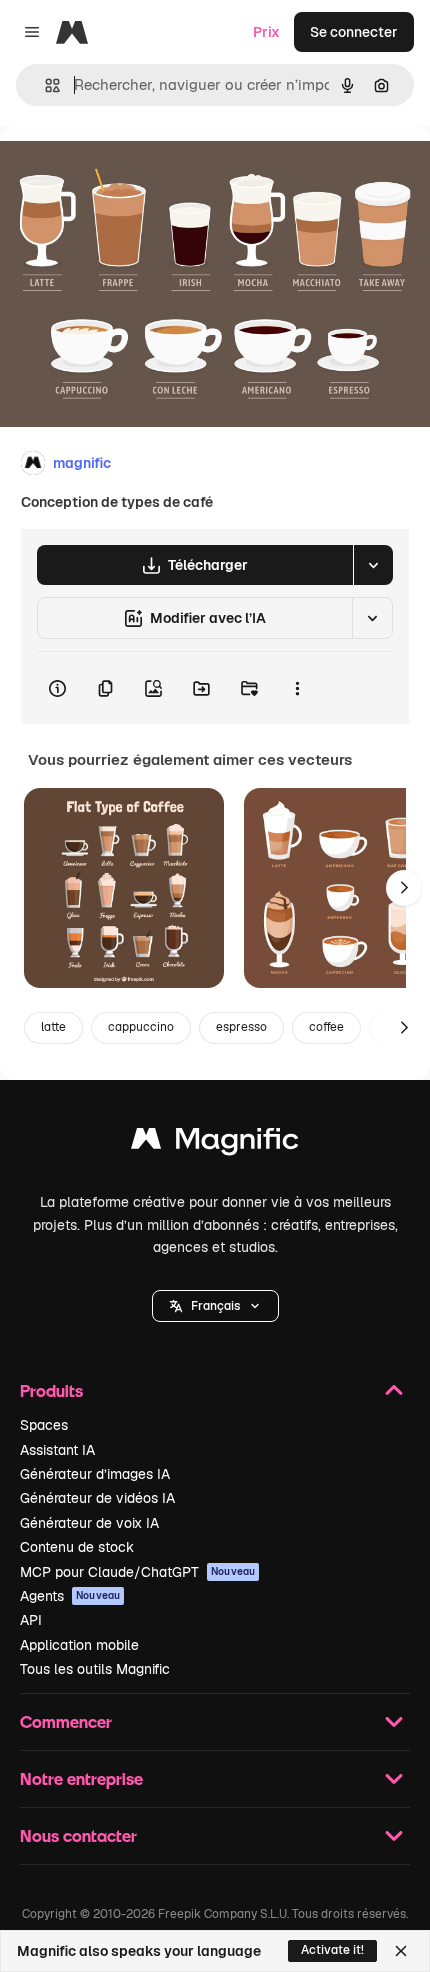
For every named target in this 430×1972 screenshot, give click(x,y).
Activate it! (332, 1950)
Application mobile (79, 1645)
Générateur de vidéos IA (97, 1498)
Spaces (44, 1425)
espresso (241, 1027)
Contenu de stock (77, 1547)
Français (215, 1306)
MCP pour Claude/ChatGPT (137, 1572)
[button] (215, 1306)
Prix (266, 32)
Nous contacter (78, 1835)
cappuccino (141, 1027)
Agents (70, 1596)
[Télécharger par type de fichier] (373, 565)
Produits (51, 1390)
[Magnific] (215, 1143)
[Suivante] (404, 888)
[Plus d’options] (297, 688)
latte (53, 1027)
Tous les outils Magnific (95, 1669)
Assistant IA (57, 1450)
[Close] (401, 1951)
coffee (326, 1027)
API (31, 1620)
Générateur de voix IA (89, 1523)
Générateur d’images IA (95, 1474)
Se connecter (354, 32)
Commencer (66, 1721)
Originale (132, 171)
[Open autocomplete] (44, 85)
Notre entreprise (81, 1778)
